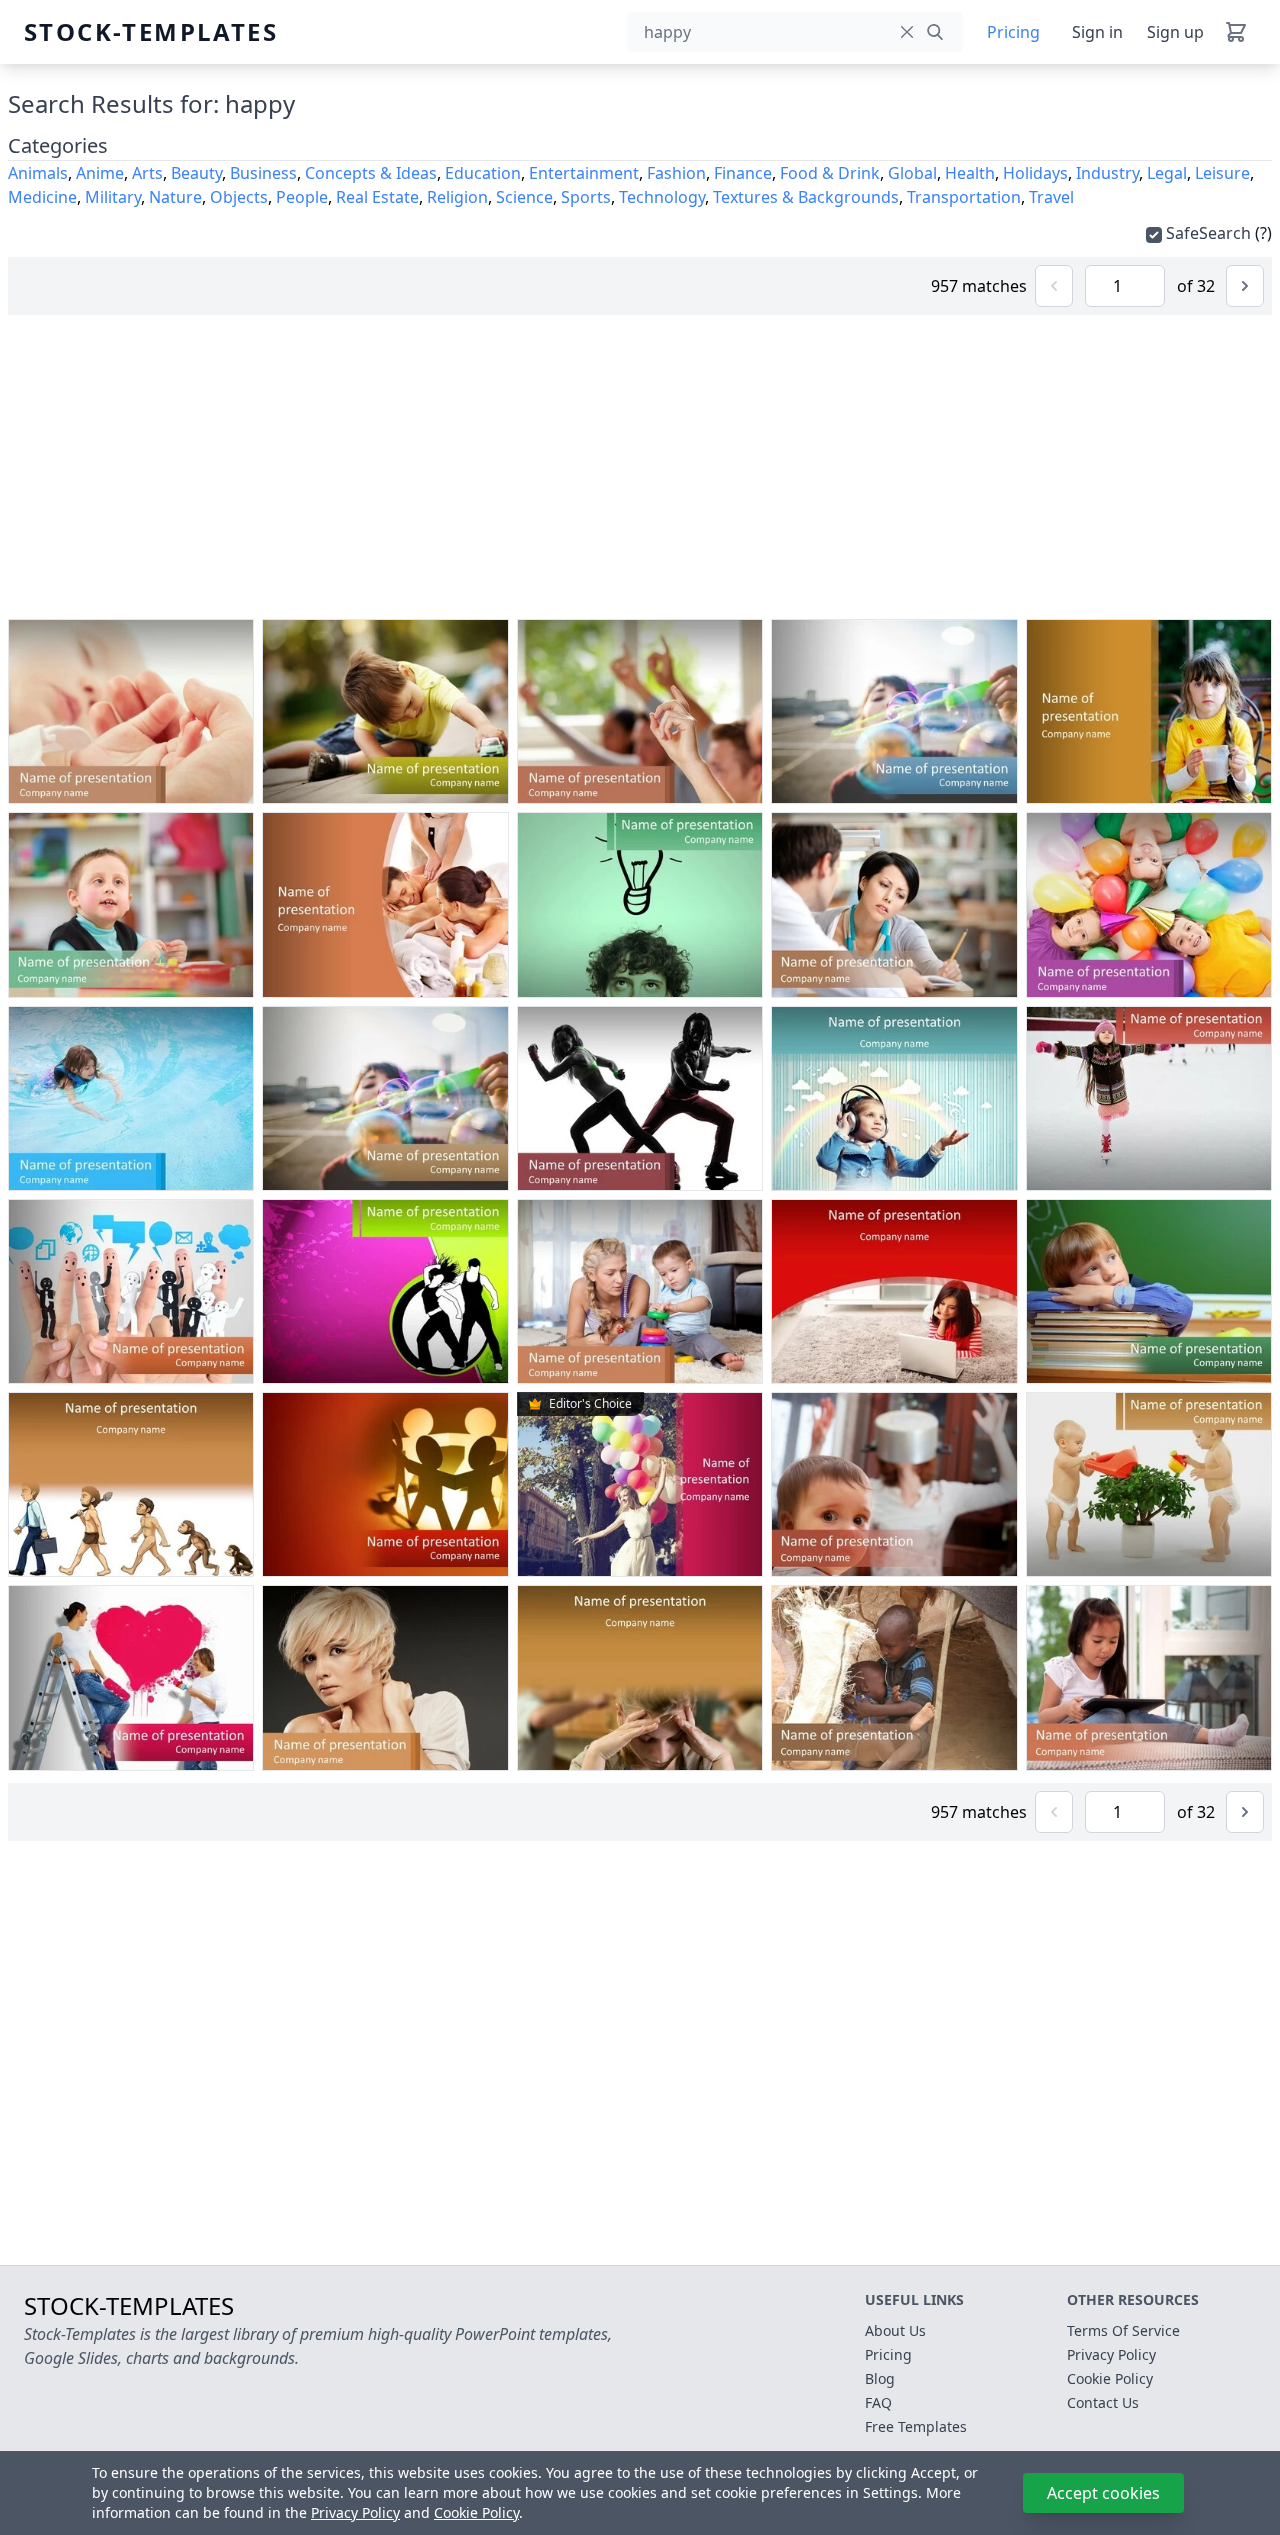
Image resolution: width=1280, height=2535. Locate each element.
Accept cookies (1103, 2493)
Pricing (1013, 32)
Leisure (1222, 173)
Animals (38, 173)
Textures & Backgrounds (806, 197)
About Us (895, 2330)
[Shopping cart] (1236, 32)
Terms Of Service (1123, 2330)
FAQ (878, 2402)
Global (912, 173)
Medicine (42, 197)
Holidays (1035, 173)
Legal (1167, 173)
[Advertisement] (640, 467)
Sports (586, 197)
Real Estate (377, 197)
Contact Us (1103, 2402)
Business (263, 173)
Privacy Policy (355, 2512)
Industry (1107, 173)
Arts (147, 173)
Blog (880, 2378)
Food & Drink (830, 173)
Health (970, 173)
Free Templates (916, 2426)
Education (483, 173)
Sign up (1175, 32)
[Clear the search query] (907, 32)
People (302, 197)
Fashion (676, 173)
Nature (175, 197)
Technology (662, 197)
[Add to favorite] (158, 784)
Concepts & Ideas (371, 173)
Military (113, 197)
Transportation (964, 197)
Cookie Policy (476, 2512)
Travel (1051, 197)
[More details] (232, 784)
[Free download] (195, 784)
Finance (743, 173)
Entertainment (584, 173)
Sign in (1097, 32)
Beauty (196, 173)
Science (524, 197)
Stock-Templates (72, 32)
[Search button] (935, 32)
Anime (100, 173)
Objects (239, 197)
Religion (457, 197)
